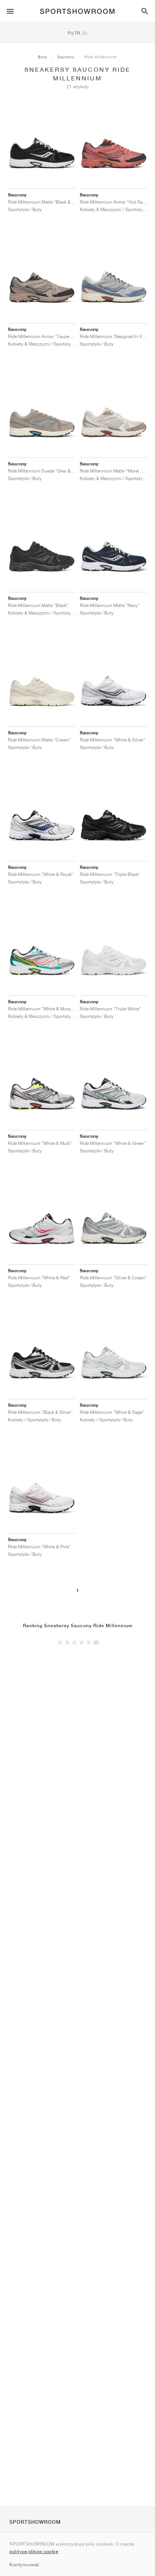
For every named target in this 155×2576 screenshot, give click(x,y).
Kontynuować (24, 2565)
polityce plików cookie (34, 2551)
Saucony (66, 57)
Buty (43, 57)
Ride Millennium (101, 57)
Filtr (78, 33)
